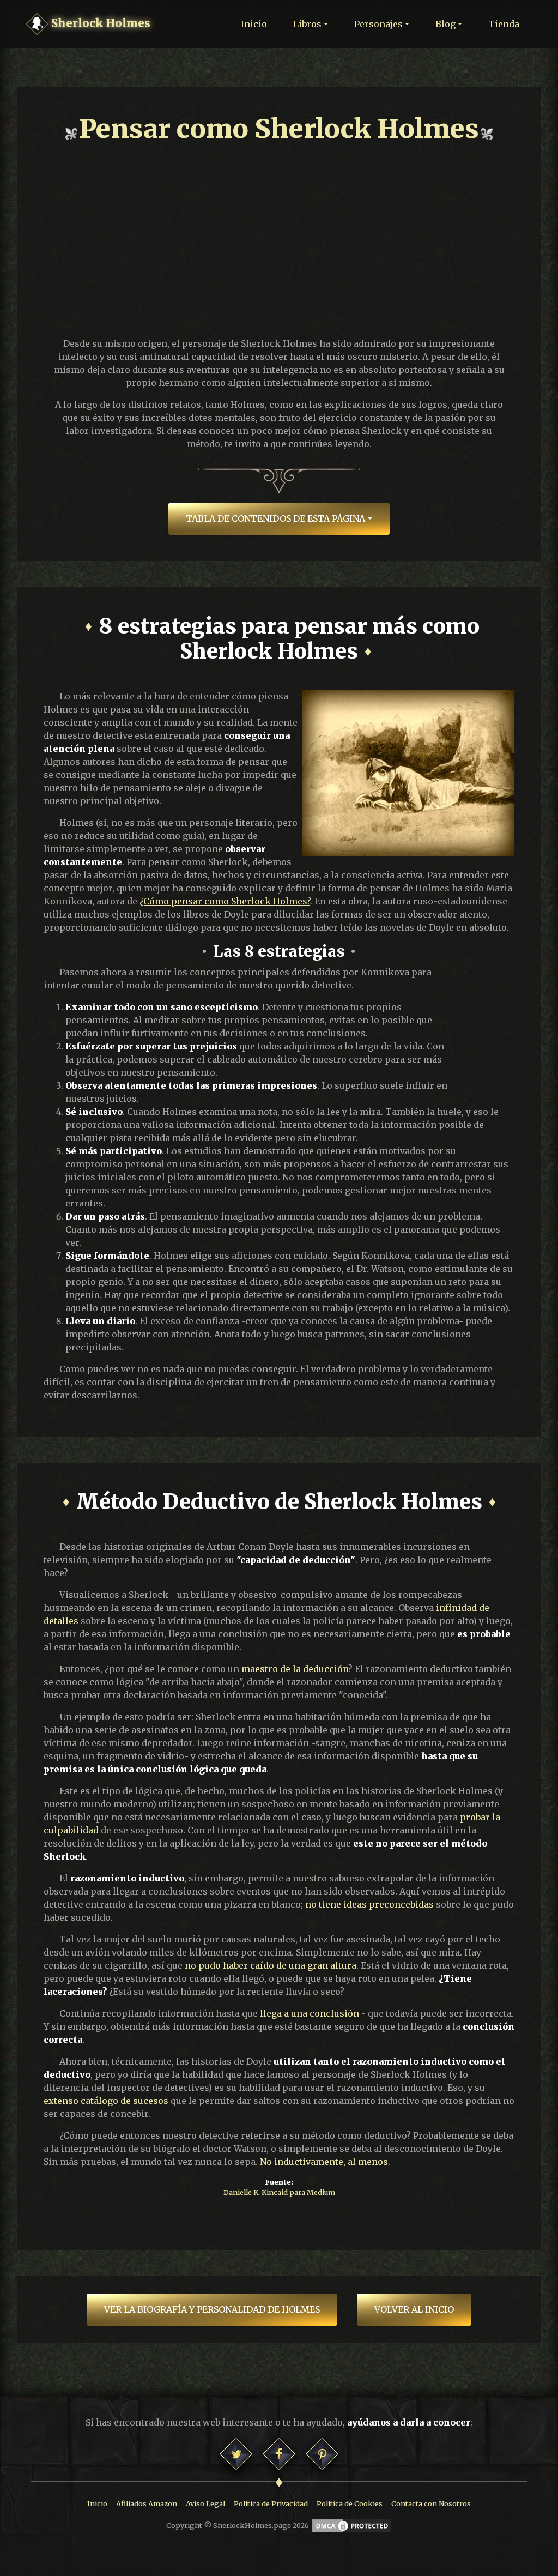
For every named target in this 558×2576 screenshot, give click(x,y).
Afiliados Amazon (147, 2503)
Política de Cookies (350, 2503)
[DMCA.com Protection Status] (351, 2525)
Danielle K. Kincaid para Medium (279, 2192)
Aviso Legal (205, 2503)
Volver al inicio (414, 2309)
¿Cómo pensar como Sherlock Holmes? (225, 901)
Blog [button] (445, 24)
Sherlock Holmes (99, 23)
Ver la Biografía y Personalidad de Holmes (212, 2309)
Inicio (254, 24)
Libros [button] (307, 24)
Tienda (504, 24)
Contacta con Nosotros (431, 2503)
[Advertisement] (279, 234)
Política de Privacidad (271, 2503)
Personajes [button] (378, 24)
